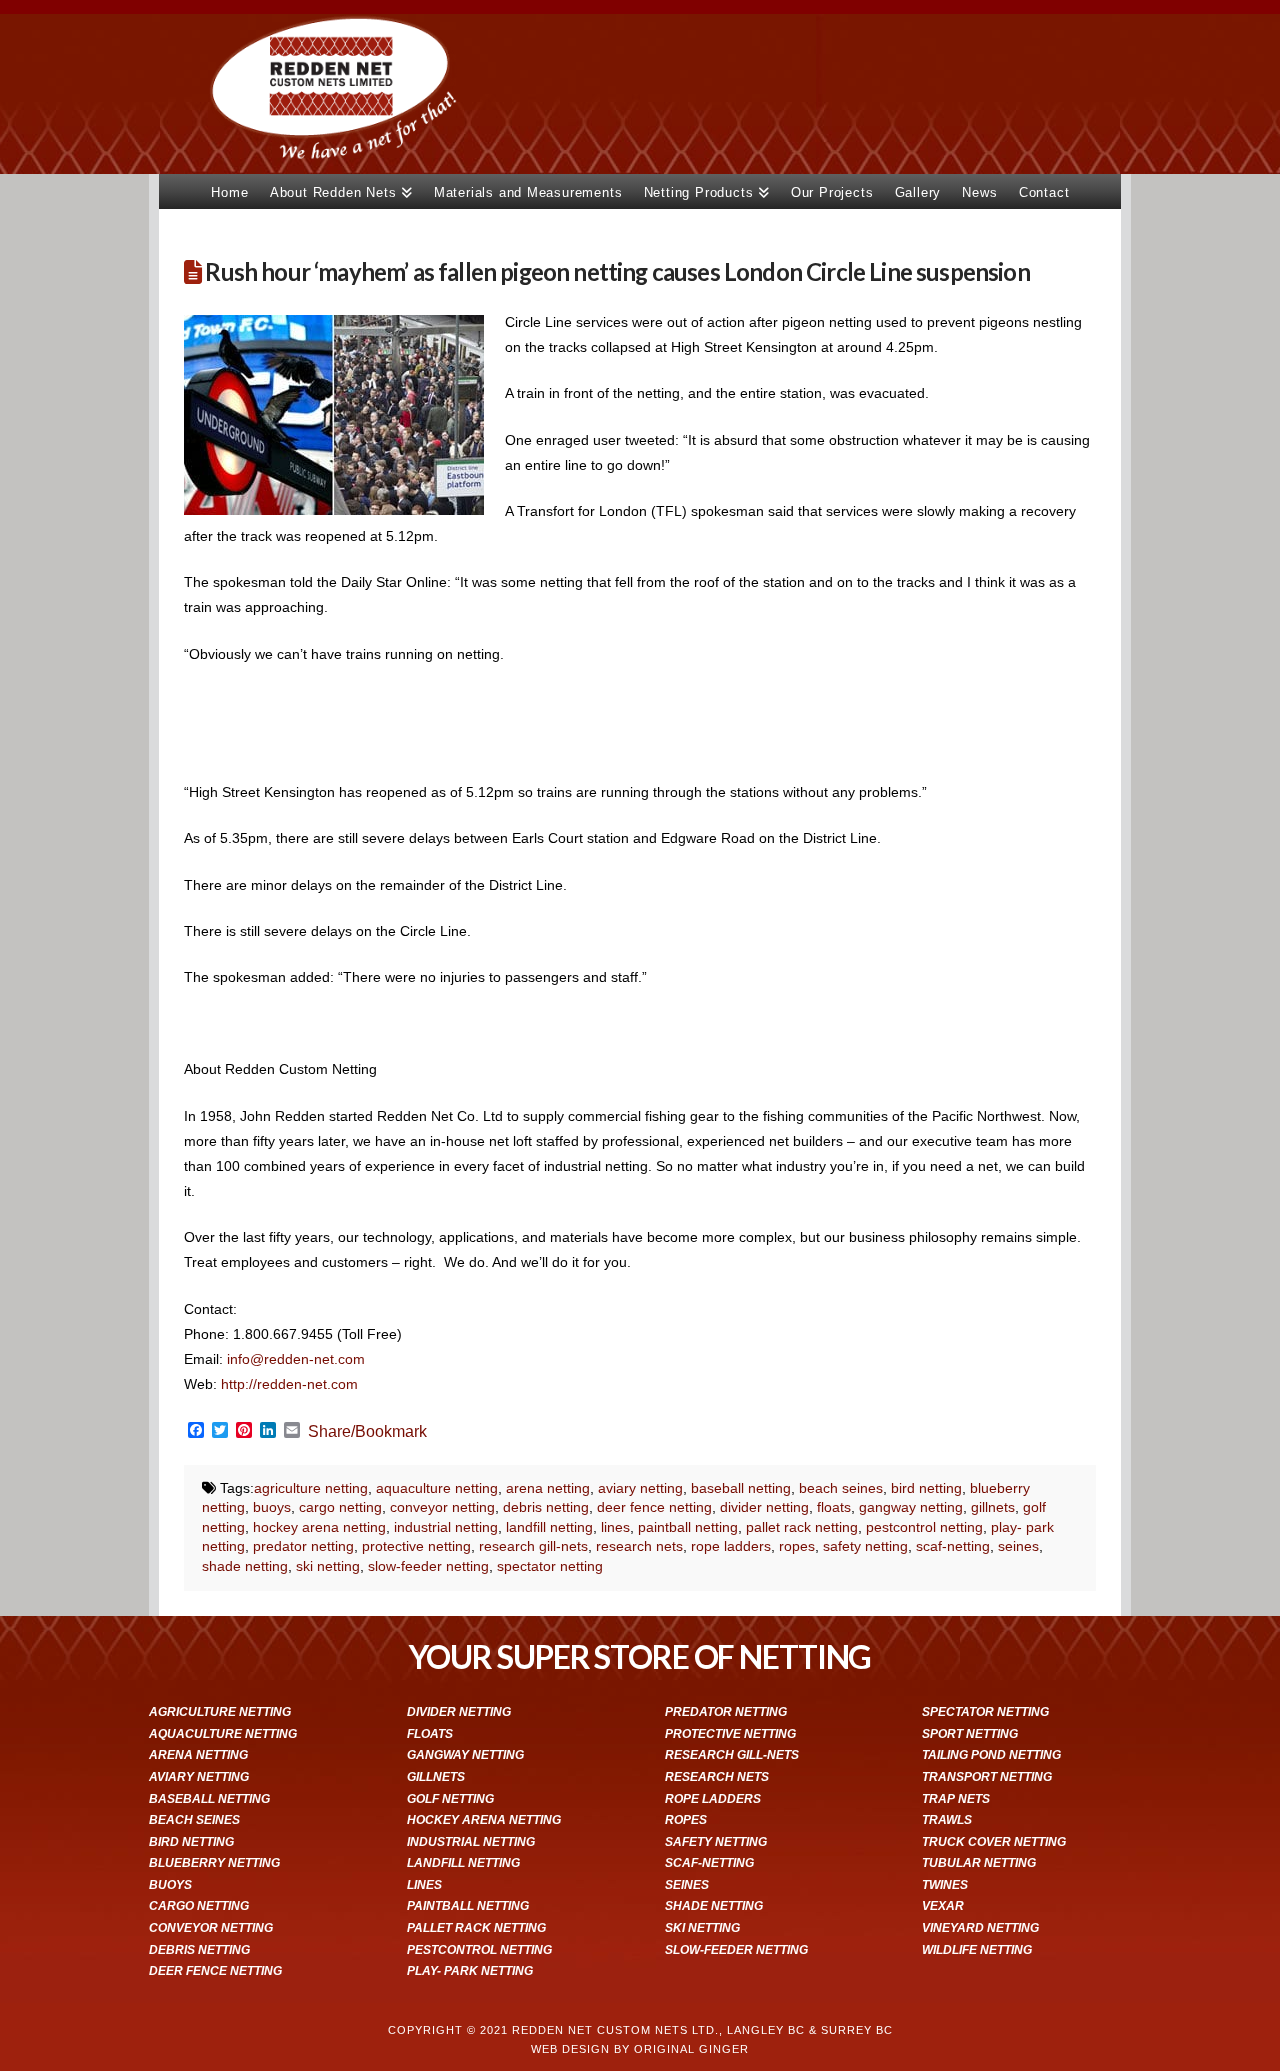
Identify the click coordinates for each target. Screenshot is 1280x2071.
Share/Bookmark (367, 1432)
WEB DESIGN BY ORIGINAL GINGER (640, 2049)
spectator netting (550, 1566)
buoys (272, 1507)
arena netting (548, 1488)
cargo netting (340, 1507)
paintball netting (688, 1527)
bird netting (926, 1488)
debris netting (546, 1507)
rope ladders (731, 1546)
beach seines (841, 1488)
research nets (639, 1546)
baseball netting (741, 1488)
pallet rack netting (802, 1527)
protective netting (416, 1546)
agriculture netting (311, 1488)
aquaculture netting (437, 1488)
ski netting (328, 1566)
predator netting (303, 1546)
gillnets (993, 1507)
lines (615, 1527)
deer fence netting (654, 1507)
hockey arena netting (319, 1527)
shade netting (245, 1566)
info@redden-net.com (298, 1359)
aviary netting (640, 1488)
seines (1018, 1546)
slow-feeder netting (428, 1566)
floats (834, 1507)
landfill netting (549, 1527)
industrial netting (446, 1527)
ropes (797, 1546)
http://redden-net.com (289, 1384)
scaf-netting (953, 1546)
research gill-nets (533, 1546)
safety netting (865, 1546)
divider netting (764, 1507)
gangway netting (911, 1507)
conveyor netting (442, 1507)
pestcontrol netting (924, 1527)
